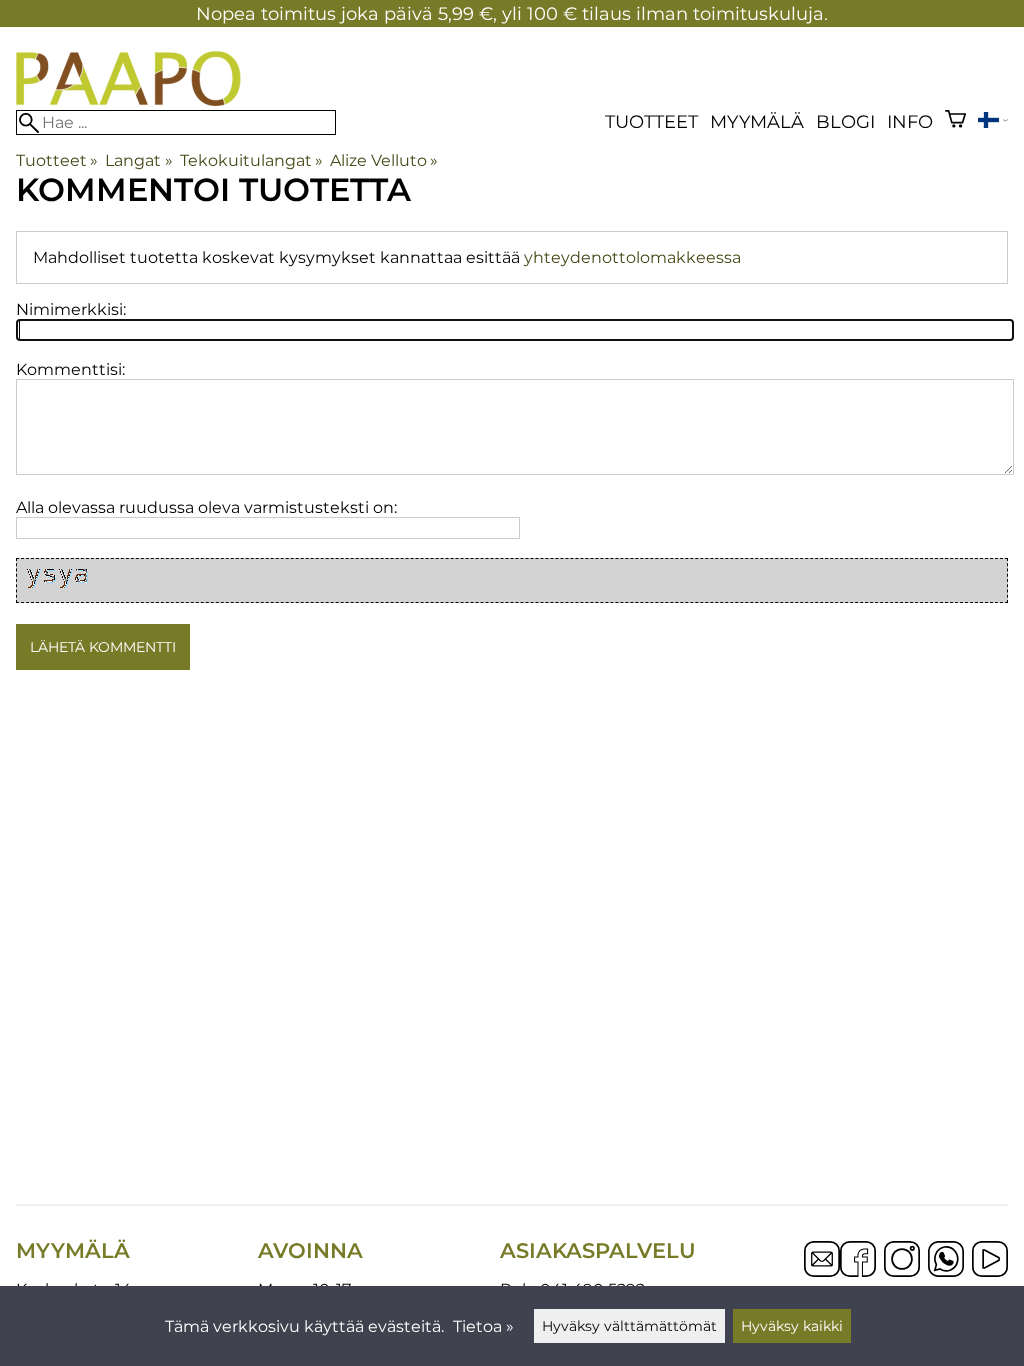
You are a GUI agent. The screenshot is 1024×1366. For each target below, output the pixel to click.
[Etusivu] (128, 100)
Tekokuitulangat (251, 160)
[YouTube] (990, 1261)
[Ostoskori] (955, 121)
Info (910, 121)
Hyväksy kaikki (792, 1326)
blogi (845, 121)
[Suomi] (993, 122)
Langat (138, 160)
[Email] (822, 1271)
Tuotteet (651, 121)
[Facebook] (858, 1261)
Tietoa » (483, 1326)
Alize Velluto (384, 160)
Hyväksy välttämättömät (629, 1326)
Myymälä (757, 121)
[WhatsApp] (946, 1261)
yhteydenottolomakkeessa (632, 257)
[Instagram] (902, 1261)
